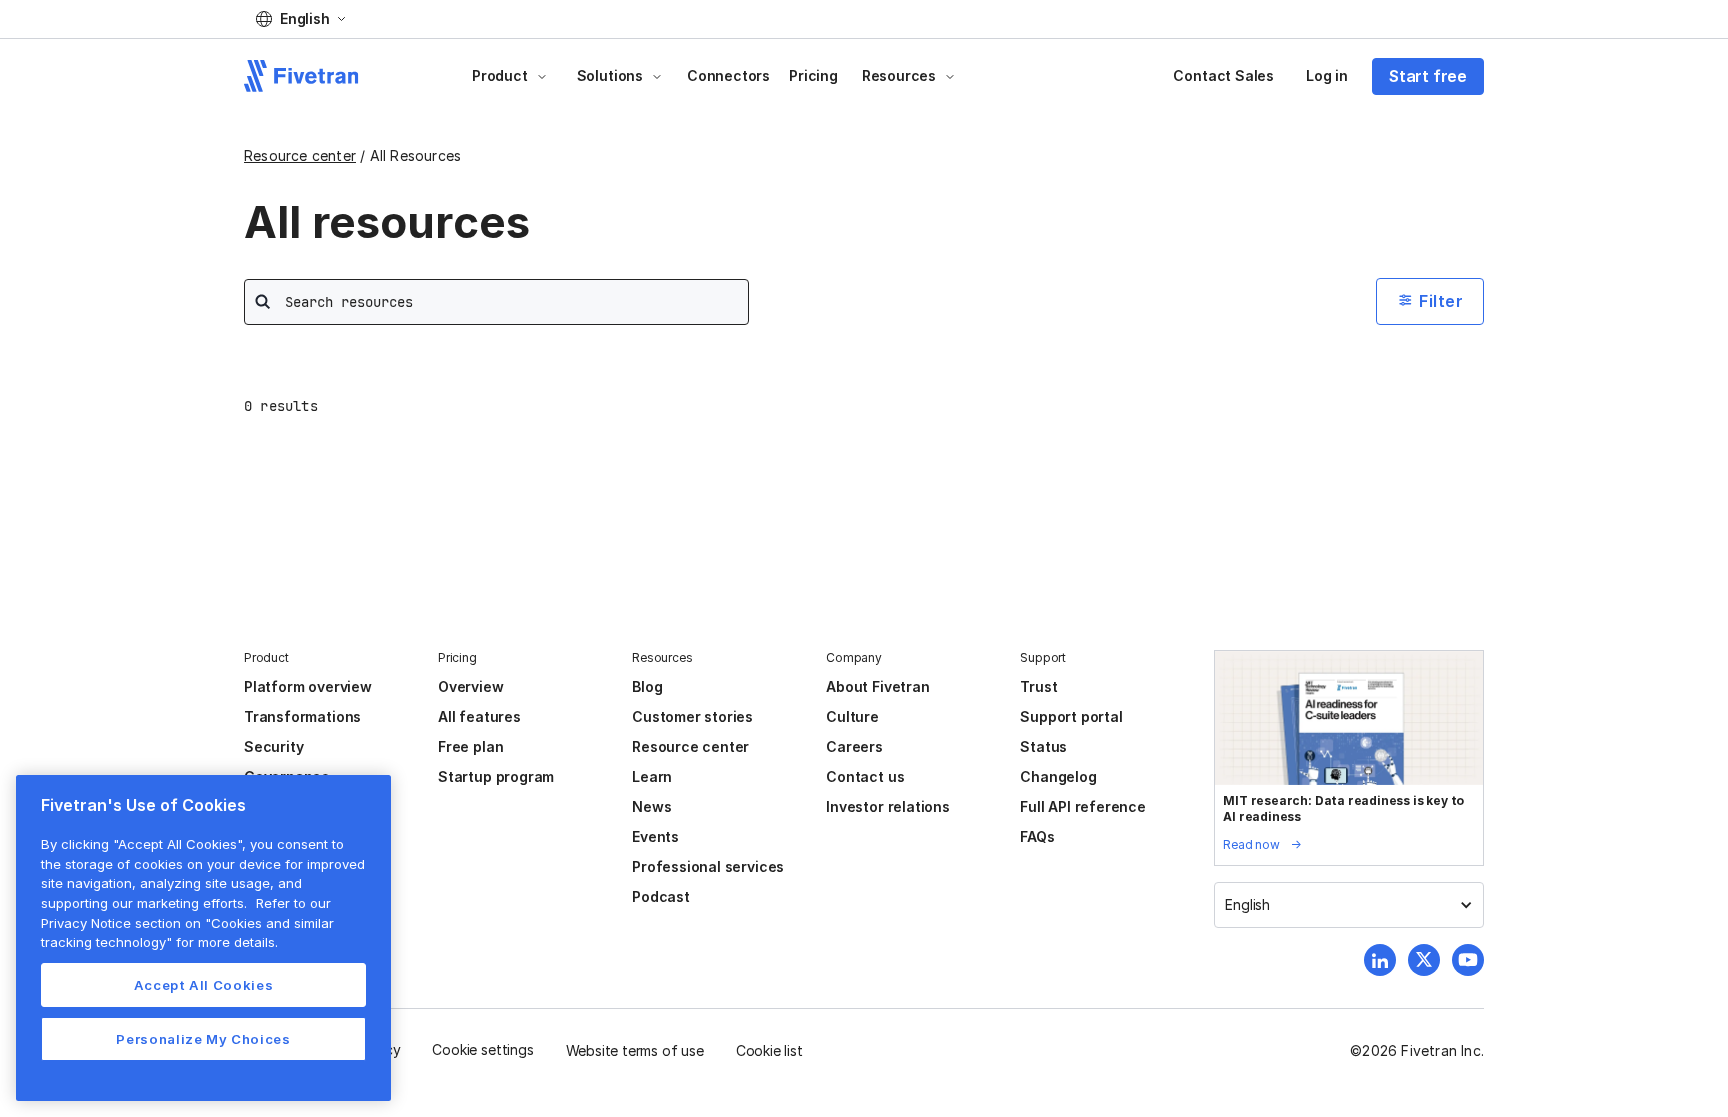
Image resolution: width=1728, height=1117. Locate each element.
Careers (854, 746)
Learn (652, 776)
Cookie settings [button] (482, 1049)
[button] (300, 19)
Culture (852, 716)
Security (273, 746)
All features (479, 716)
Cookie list (769, 1050)
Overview (470, 686)
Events (655, 836)
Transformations (302, 716)
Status (1043, 746)
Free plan (470, 746)
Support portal (1071, 716)
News (651, 806)
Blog (647, 686)
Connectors (728, 75)
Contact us (865, 776)
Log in (1327, 75)
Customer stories (692, 716)
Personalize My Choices (203, 1039)
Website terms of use (635, 1050)
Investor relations (888, 806)
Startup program (496, 776)
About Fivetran (877, 686)
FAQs (1037, 836)
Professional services (708, 866)
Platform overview (308, 686)
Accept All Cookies (204, 985)
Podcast (661, 896)
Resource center (300, 155)
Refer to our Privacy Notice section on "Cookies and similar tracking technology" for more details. (187, 922)
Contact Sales (1223, 75)
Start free (1428, 76)
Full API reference (1083, 806)
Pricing (813, 75)
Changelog (1058, 776)
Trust (1038, 686)
